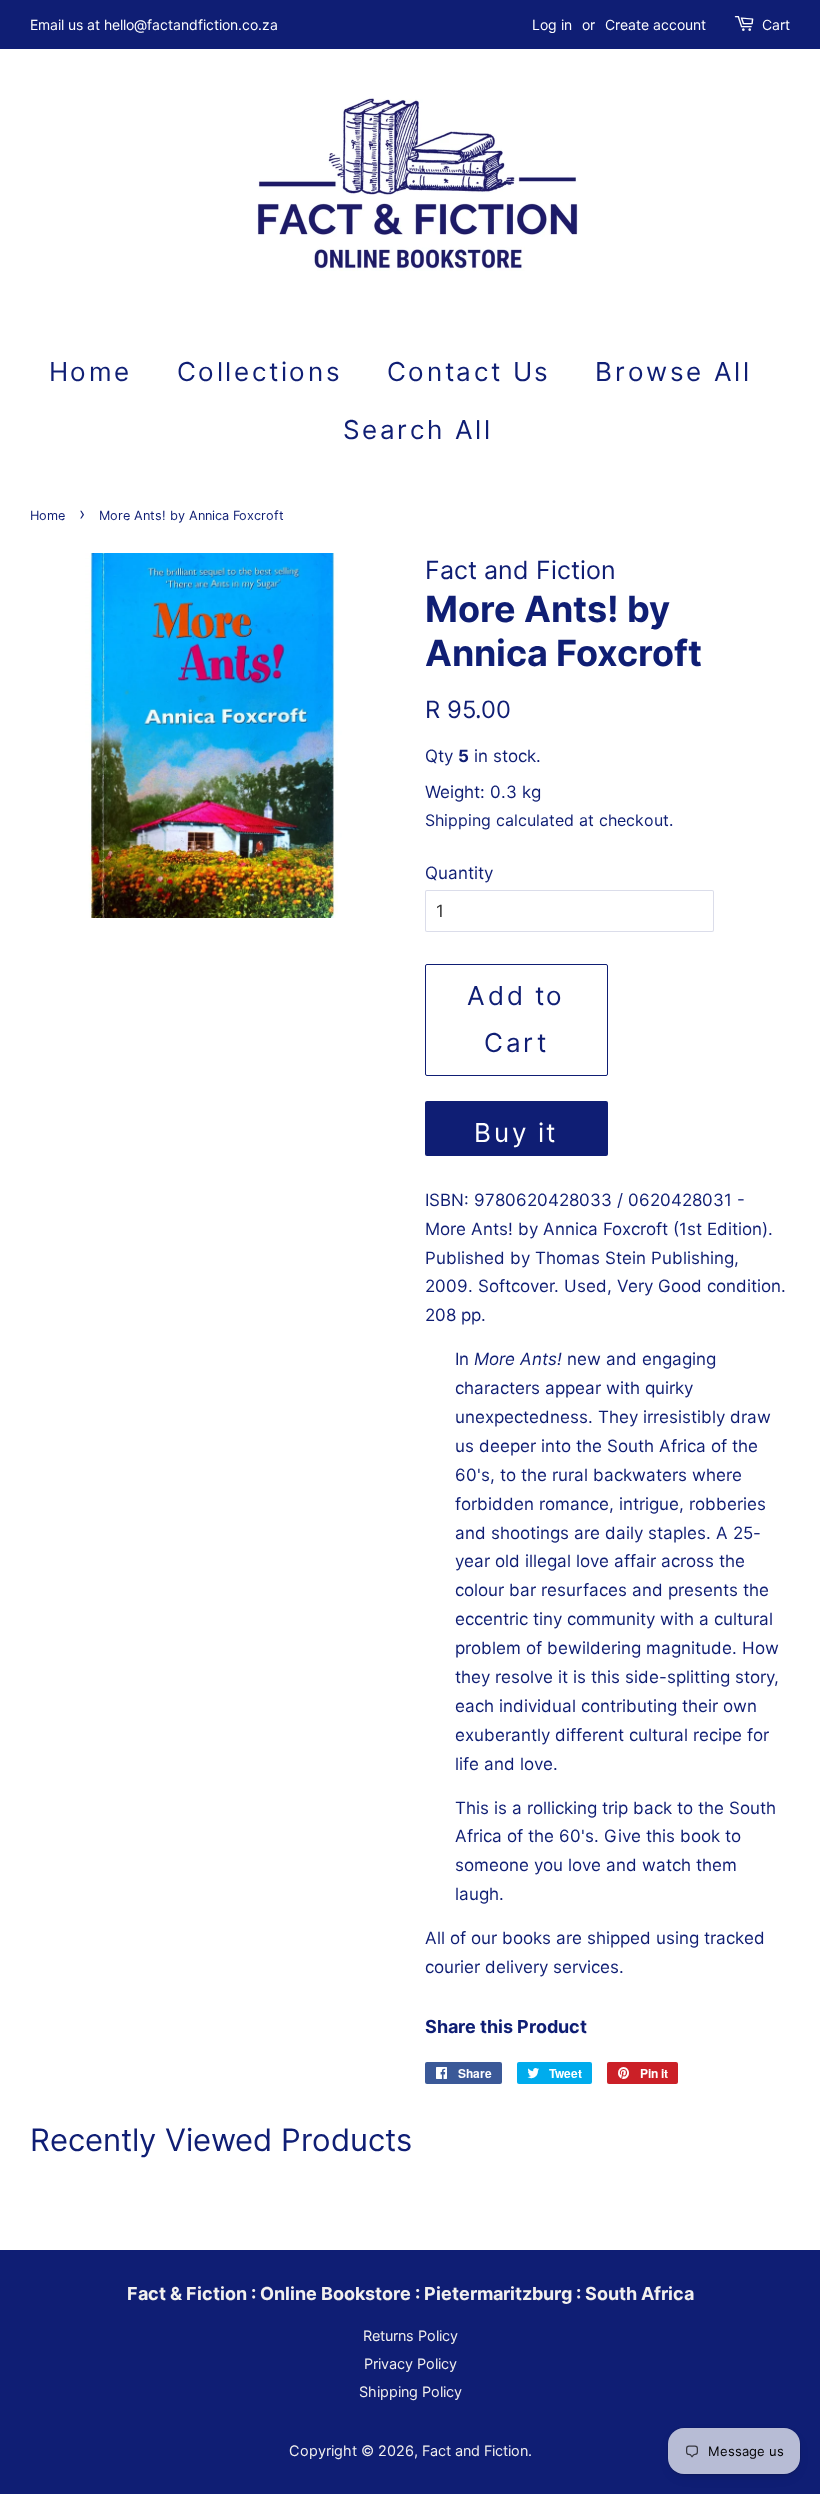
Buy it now (516, 1136)
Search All (418, 429)
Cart (776, 24)
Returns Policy (410, 2335)
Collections (260, 371)
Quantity (459, 873)
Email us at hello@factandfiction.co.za (154, 24)
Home (90, 371)
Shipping (458, 820)
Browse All (673, 371)
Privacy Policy (410, 2363)
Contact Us (469, 371)
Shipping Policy (410, 2391)
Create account (655, 24)
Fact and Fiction (475, 2450)
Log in (552, 24)
